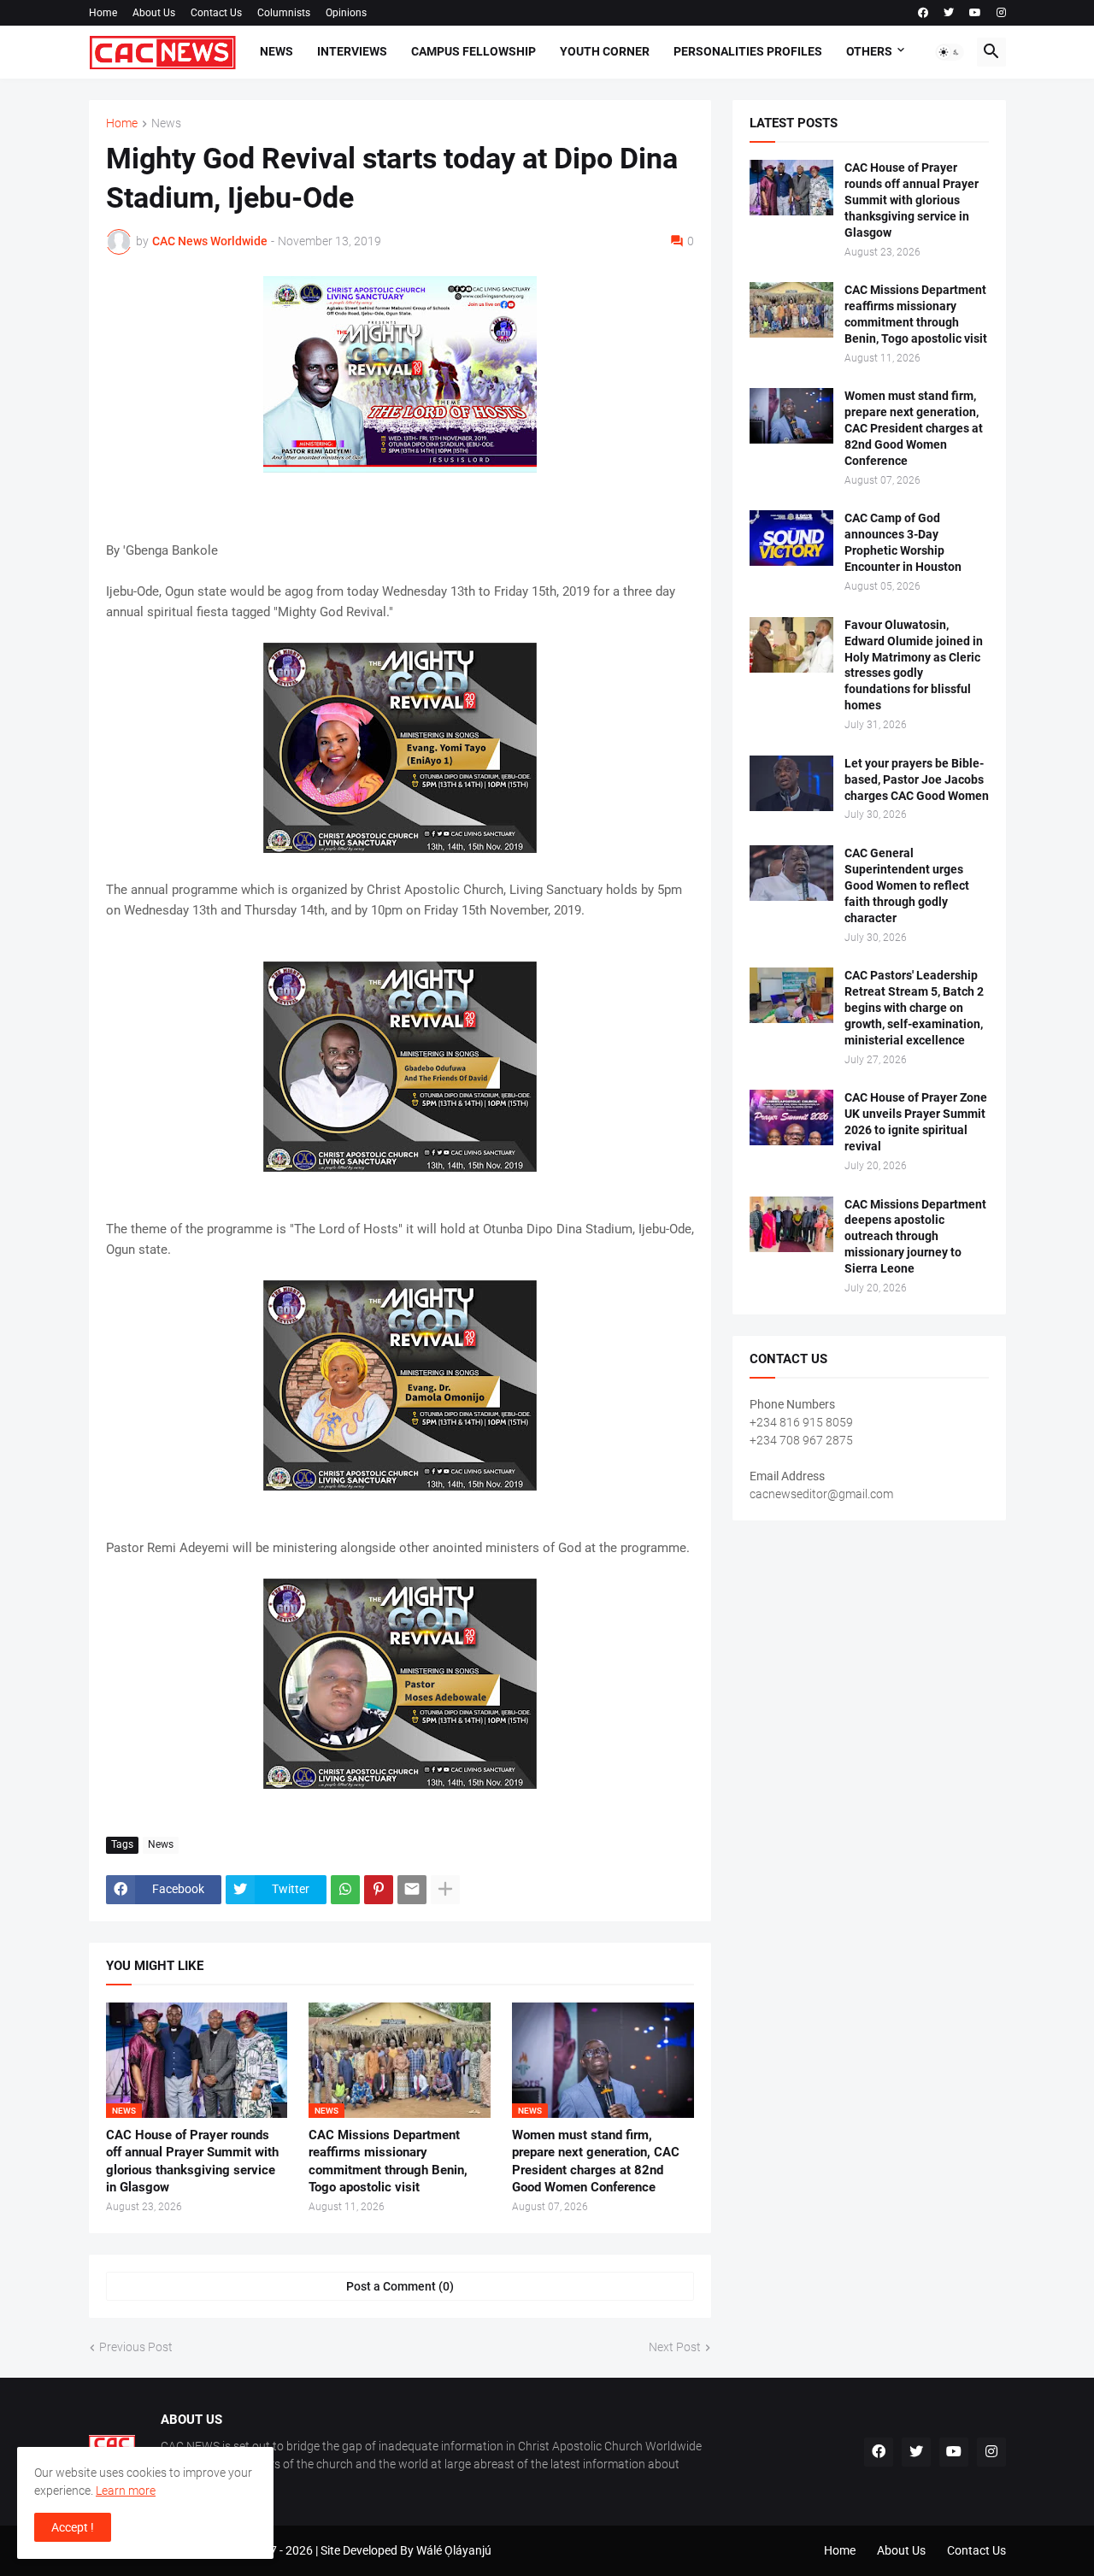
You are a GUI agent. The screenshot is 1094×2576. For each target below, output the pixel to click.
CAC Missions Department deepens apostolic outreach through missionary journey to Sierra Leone (915, 1237)
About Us (154, 13)
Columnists (284, 13)
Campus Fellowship (473, 51)
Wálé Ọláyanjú (454, 2550)
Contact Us (216, 13)
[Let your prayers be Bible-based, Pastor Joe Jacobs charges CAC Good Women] (791, 783)
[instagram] (1001, 13)
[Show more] (445, 1890)
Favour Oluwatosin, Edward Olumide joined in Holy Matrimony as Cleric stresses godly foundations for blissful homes (914, 665)
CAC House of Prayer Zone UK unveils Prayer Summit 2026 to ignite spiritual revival (916, 1122)
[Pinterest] (379, 1890)
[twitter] (949, 13)
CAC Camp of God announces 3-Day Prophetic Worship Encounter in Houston (903, 542)
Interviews (352, 51)
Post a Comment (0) (400, 2286)
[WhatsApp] (345, 1890)
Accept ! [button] (73, 2527)
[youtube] (975, 13)
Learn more (126, 2491)
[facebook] (923, 13)
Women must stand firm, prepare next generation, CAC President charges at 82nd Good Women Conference (596, 2161)
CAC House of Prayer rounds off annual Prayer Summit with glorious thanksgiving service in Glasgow (192, 2161)
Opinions (346, 13)
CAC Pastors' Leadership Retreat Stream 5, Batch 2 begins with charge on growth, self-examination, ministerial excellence (914, 1008)
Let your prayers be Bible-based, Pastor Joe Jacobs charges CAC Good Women (917, 779)
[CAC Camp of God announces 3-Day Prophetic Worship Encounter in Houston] (791, 538)
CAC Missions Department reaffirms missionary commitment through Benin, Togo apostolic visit (388, 2161)
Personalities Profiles (748, 51)
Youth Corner (605, 51)
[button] (950, 52)
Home (103, 13)
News (276, 51)
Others (869, 51)
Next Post (675, 2347)
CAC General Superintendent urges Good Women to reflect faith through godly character (907, 885)
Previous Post (136, 2347)
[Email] (412, 1890)
